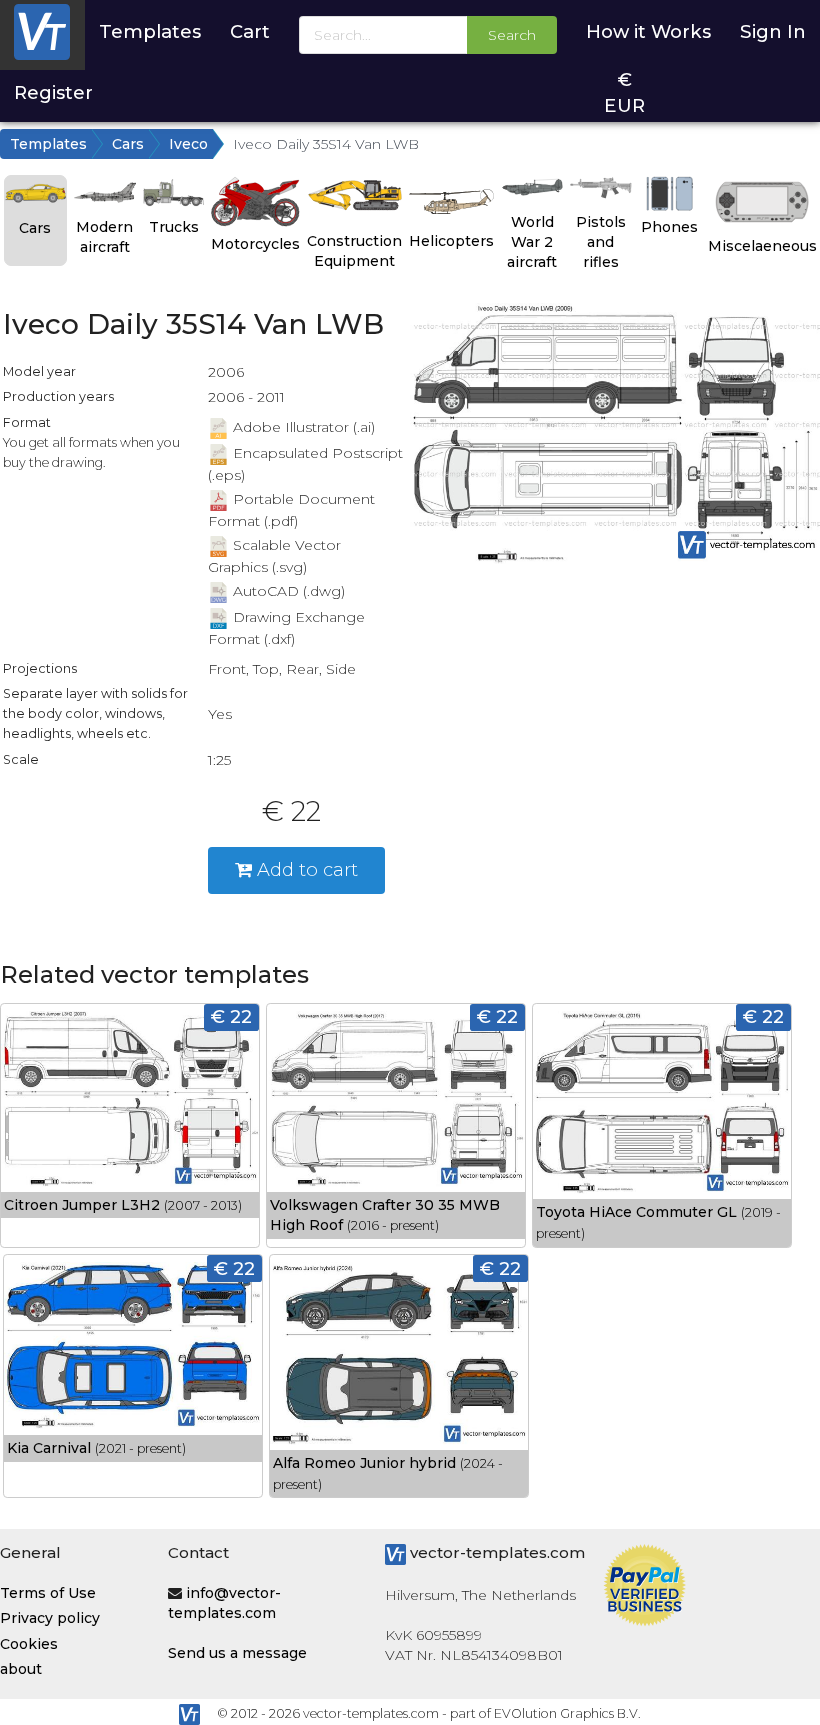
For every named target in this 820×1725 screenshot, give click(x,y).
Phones (669, 227)
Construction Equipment (354, 251)
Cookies (29, 1644)
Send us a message (237, 1653)
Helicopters (451, 241)
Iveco (188, 144)
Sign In (773, 31)
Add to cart (305, 869)
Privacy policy (50, 1618)
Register (53, 92)
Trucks (174, 227)
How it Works (648, 31)
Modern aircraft (104, 237)
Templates (150, 31)
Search (512, 35)
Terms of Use (48, 1593)
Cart (250, 31)
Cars (128, 144)
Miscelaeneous (762, 246)
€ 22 (231, 1016)
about (21, 1669)
